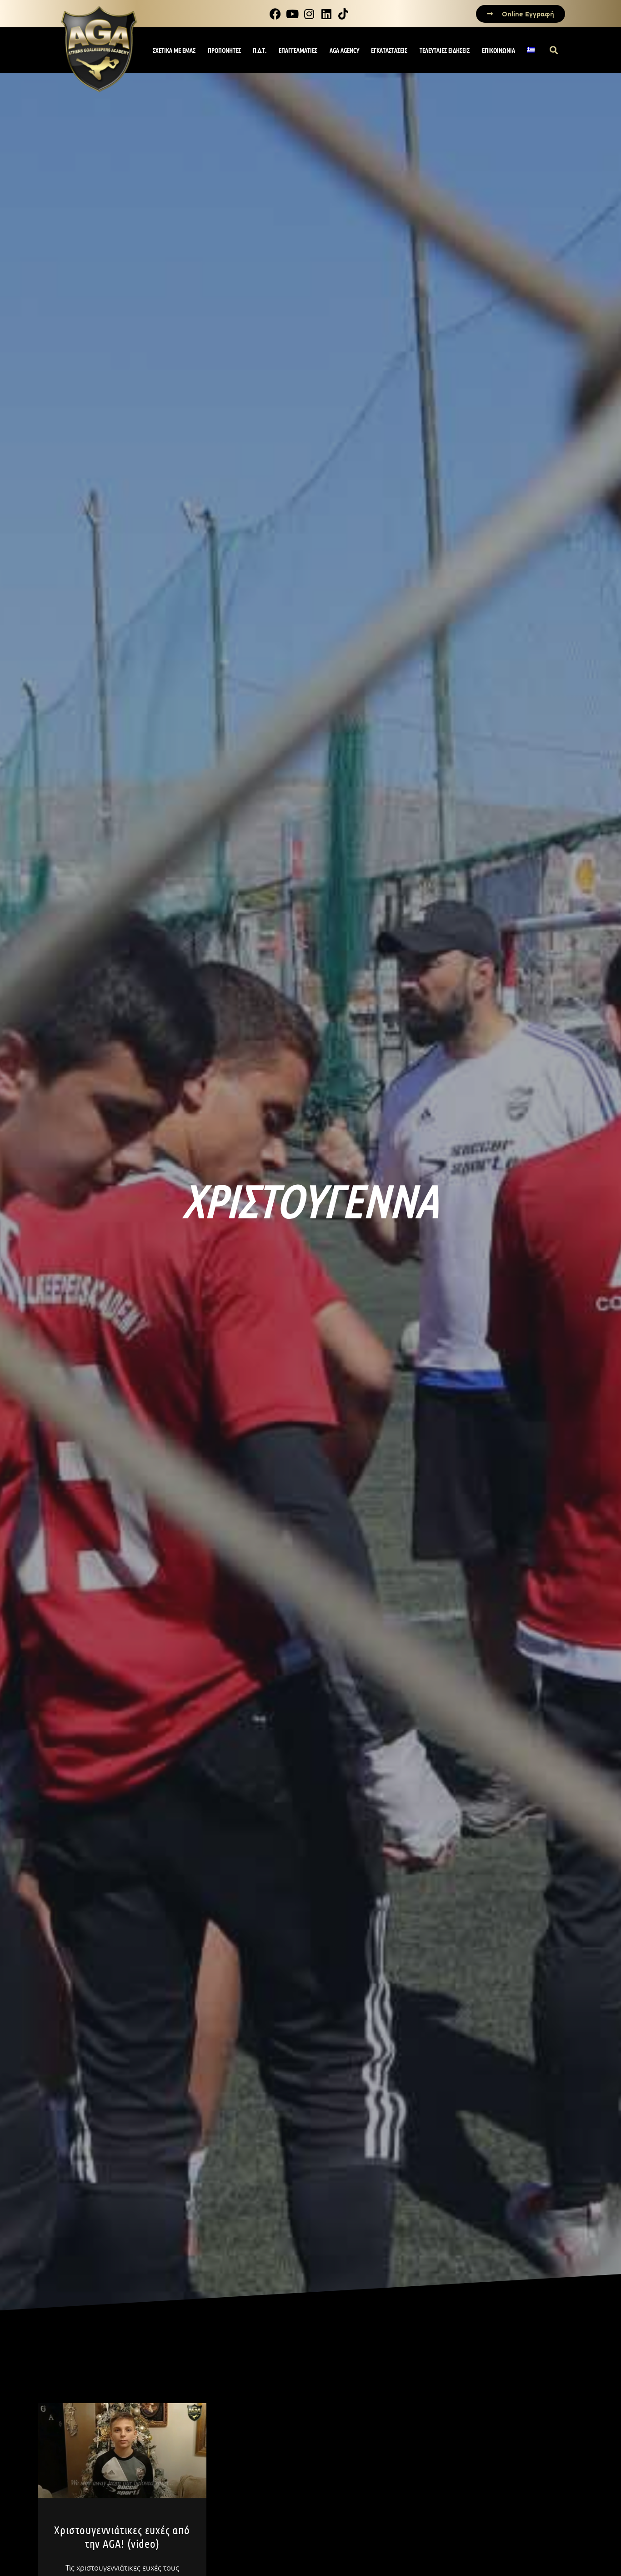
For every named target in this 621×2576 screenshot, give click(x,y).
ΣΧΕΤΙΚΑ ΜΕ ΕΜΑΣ (174, 50)
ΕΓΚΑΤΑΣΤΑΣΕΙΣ (389, 50)
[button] (554, 50)
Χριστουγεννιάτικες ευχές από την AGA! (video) (122, 2536)
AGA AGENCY (344, 50)
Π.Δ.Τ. (260, 50)
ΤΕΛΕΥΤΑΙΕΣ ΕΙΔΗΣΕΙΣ (445, 50)
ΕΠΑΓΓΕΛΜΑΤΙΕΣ (298, 50)
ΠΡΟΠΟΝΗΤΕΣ (224, 50)
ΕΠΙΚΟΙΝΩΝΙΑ (498, 50)
